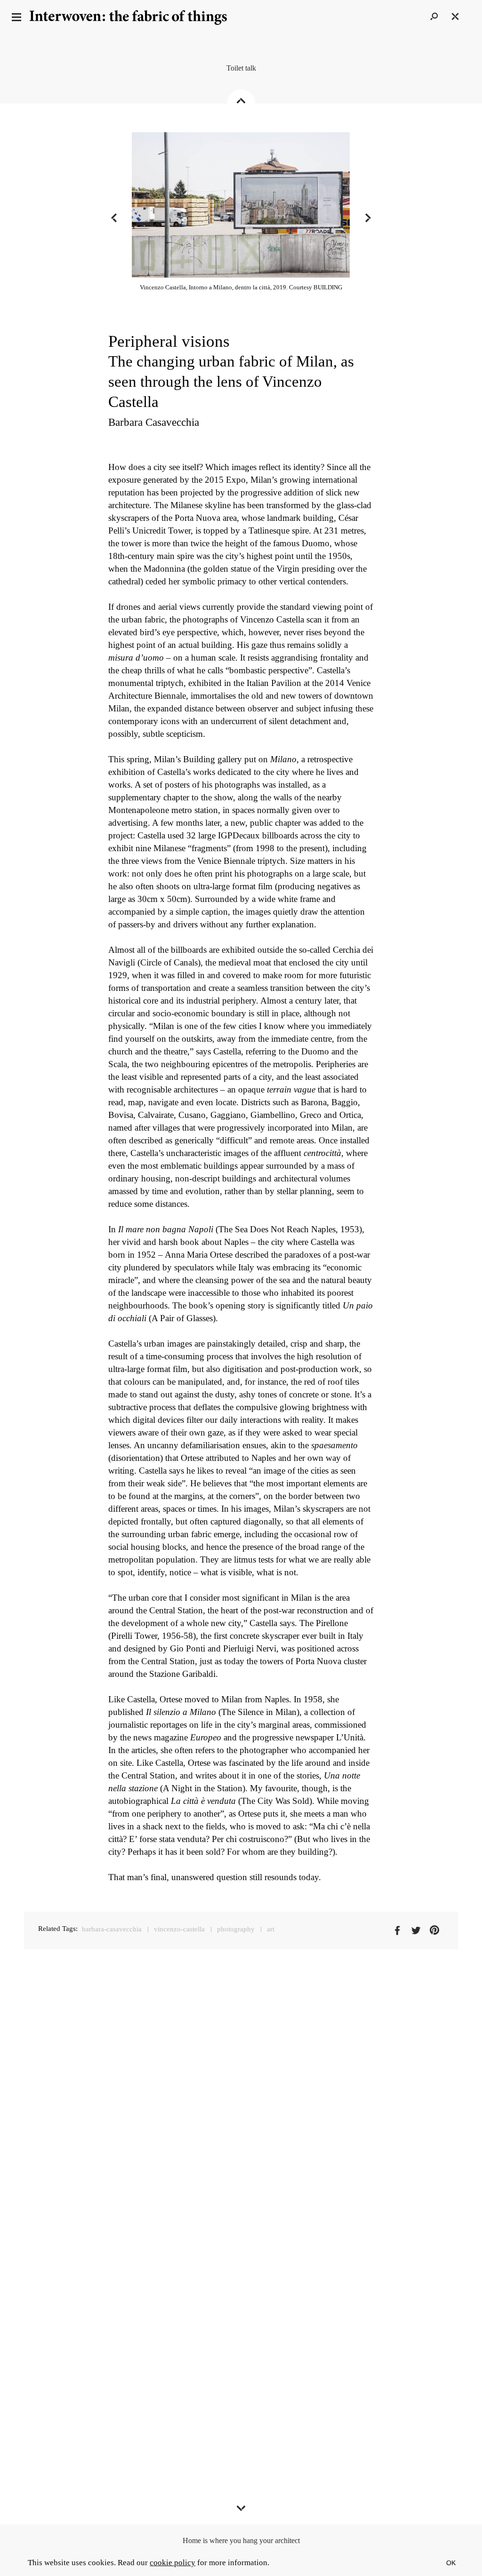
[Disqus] (241, 2104)
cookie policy (173, 2563)
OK (451, 2563)
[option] (241, 218)
